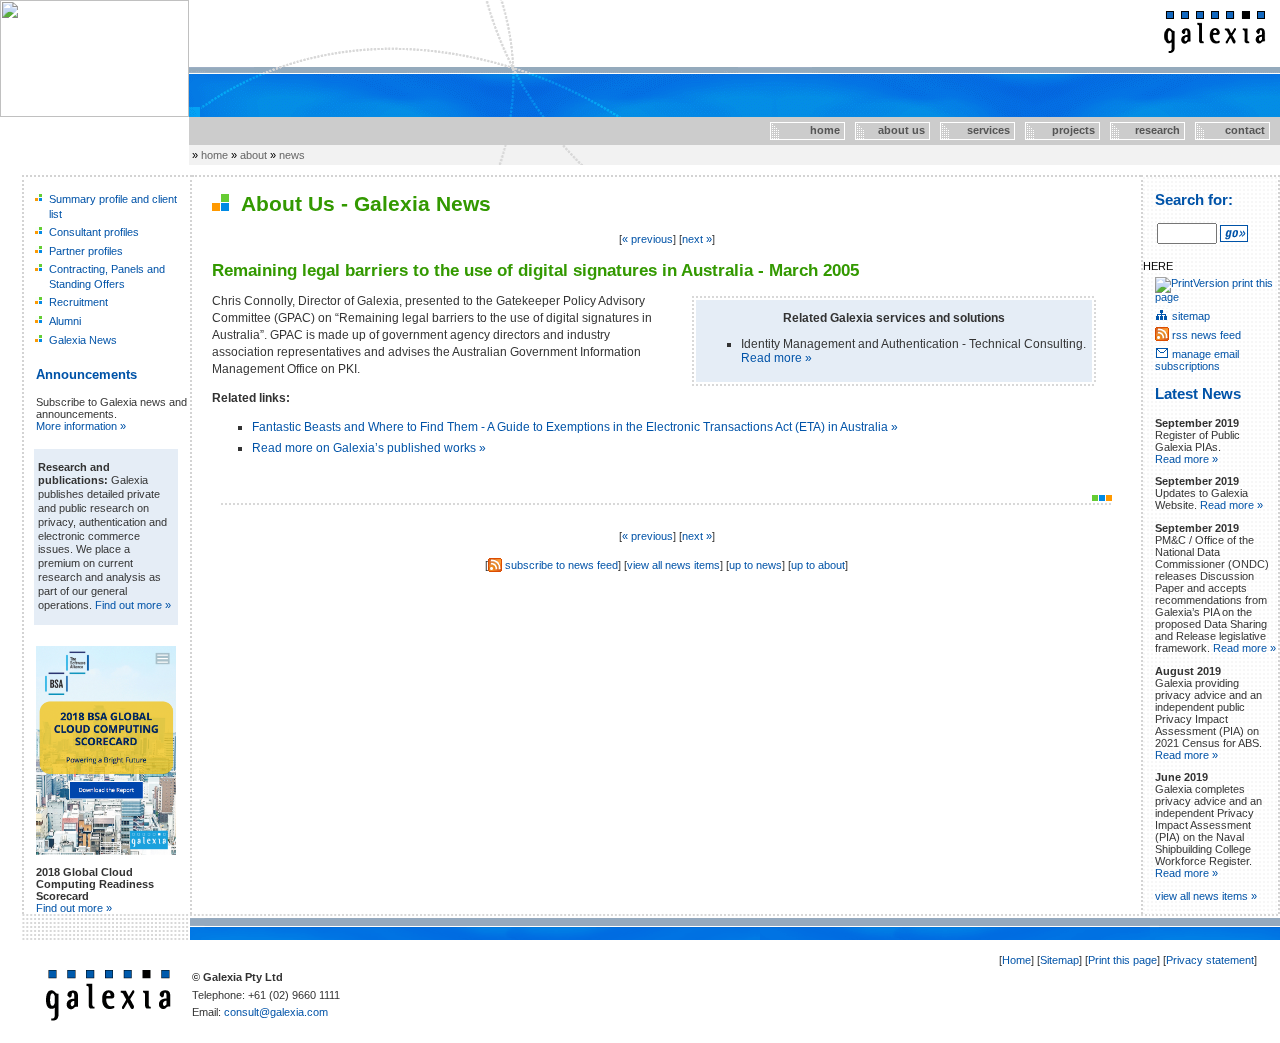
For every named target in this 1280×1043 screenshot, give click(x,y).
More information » (81, 426)
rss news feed (1206, 335)
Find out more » (133, 605)
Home (1016, 960)
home (805, 130)
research (1147, 130)
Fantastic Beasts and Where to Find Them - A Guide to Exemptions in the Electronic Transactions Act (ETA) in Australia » (575, 427)
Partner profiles (86, 251)
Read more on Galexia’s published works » (369, 448)
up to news (755, 565)
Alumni (65, 321)
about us (891, 130)
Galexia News (83, 340)
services (976, 130)
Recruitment (78, 302)
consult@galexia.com (276, 1012)
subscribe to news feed (561, 565)
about (253, 155)
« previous (647, 239)
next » (697, 239)
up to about (818, 565)
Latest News (1198, 394)
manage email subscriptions (1197, 360)
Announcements (86, 374)
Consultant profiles (94, 232)
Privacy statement (1210, 960)
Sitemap (1059, 960)
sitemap (1191, 316)
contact (1230, 130)
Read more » (776, 358)
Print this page (1122, 960)
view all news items (673, 565)
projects (1061, 130)
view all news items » (1206, 896)
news (292, 155)
